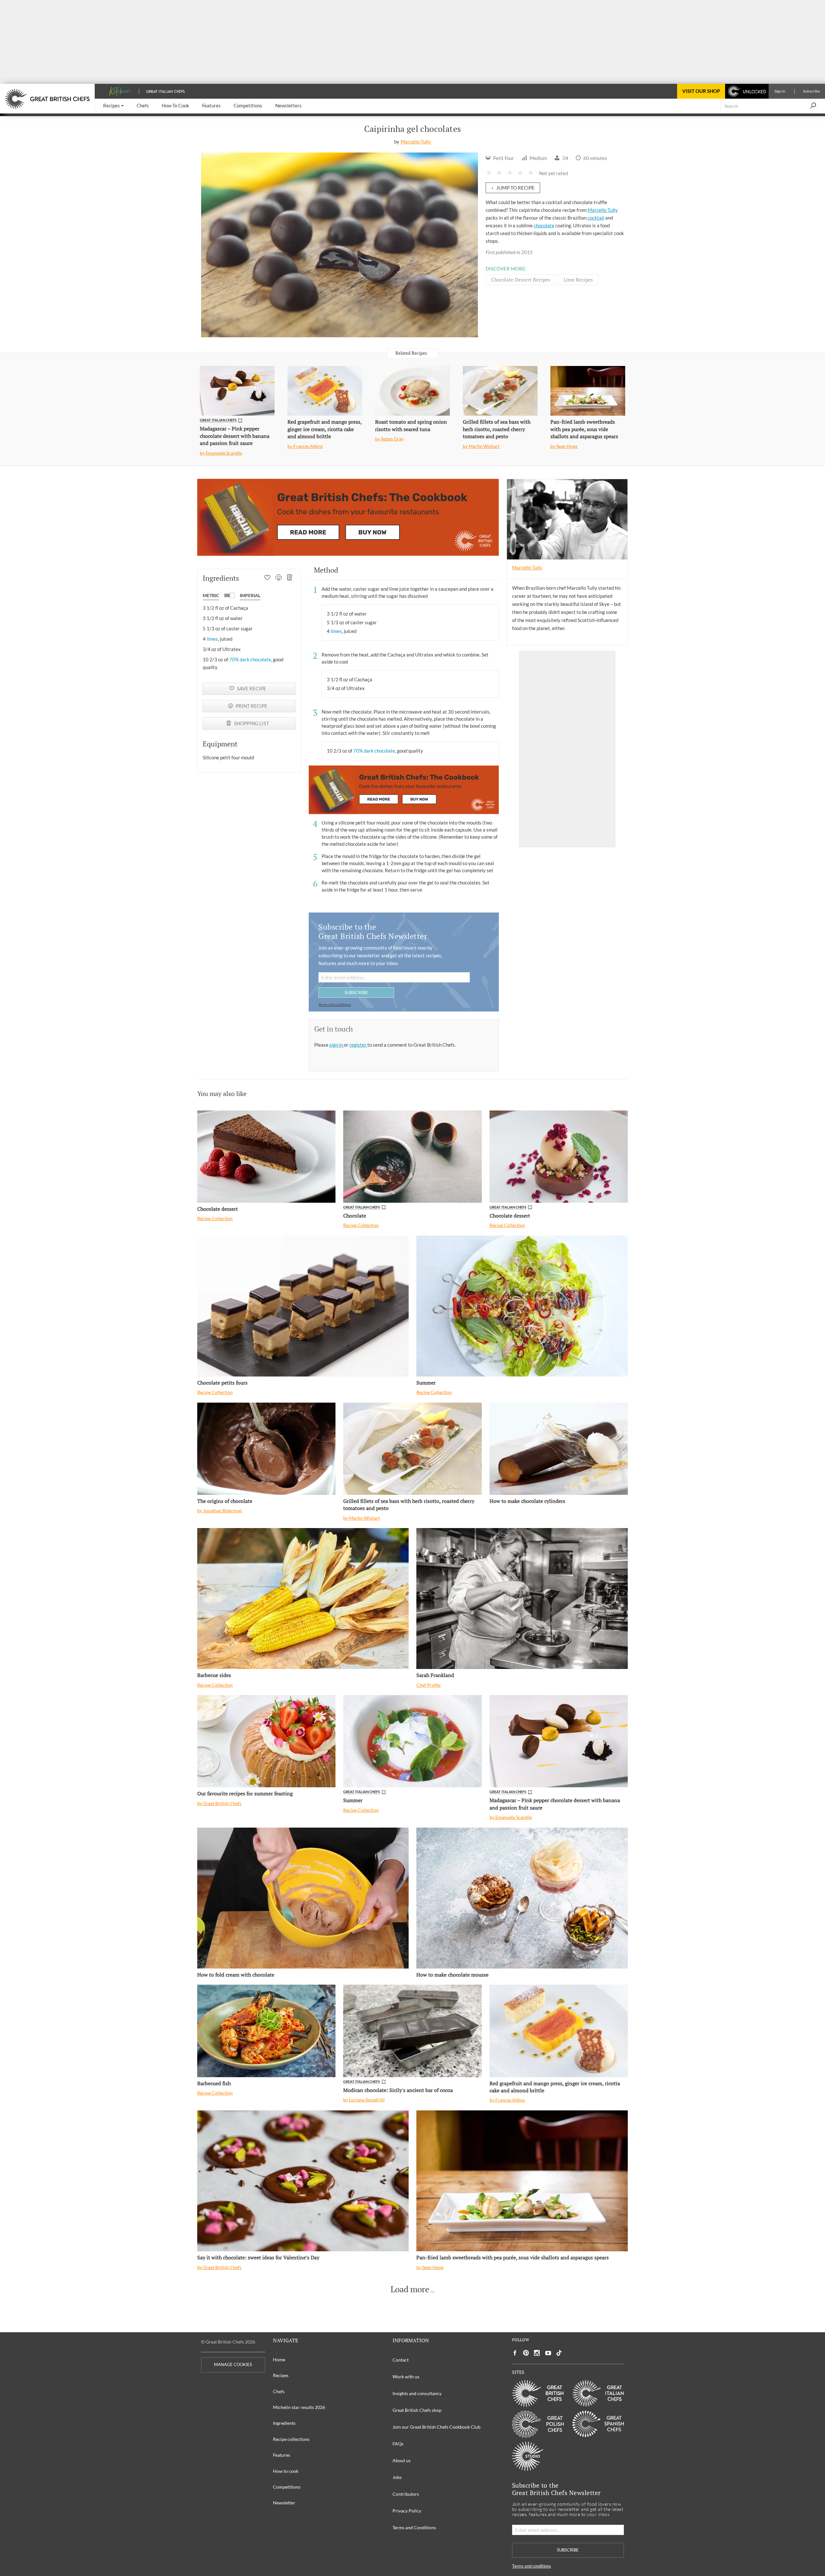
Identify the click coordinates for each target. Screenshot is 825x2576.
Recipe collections (291, 2439)
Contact (401, 2360)
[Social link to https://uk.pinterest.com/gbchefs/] (526, 2353)
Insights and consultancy (417, 2393)
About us (402, 2460)
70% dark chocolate (250, 659)
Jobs (397, 2477)
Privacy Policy (407, 2511)
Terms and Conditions (414, 2527)
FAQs (398, 2444)
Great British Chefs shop (417, 2410)
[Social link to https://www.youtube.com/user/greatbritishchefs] (548, 2353)
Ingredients (284, 2423)
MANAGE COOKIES (233, 2365)
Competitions (287, 2487)
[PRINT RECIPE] (279, 578)
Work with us (406, 2377)
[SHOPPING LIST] (290, 578)
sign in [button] (337, 1045)
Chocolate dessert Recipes (521, 280)
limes (212, 639)
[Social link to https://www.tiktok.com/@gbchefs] (559, 2353)
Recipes (281, 2375)
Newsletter (284, 2503)
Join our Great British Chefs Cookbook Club (437, 2427)
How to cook (286, 2471)
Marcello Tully (416, 142)
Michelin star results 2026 (299, 2407)
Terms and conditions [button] (335, 1005)
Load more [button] (410, 2289)
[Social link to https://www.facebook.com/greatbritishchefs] (515, 2353)
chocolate (544, 225)
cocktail (596, 218)
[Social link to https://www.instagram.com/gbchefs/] (537, 2353)
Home (279, 2359)
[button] (113, 106)
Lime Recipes (578, 280)
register (358, 1045)
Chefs (279, 2391)
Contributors (406, 2494)
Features (281, 2455)
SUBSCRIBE (356, 992)
